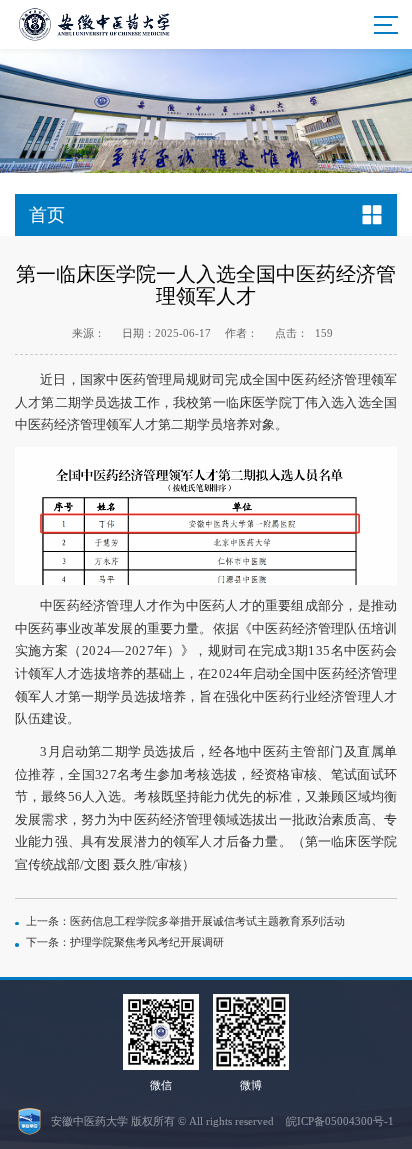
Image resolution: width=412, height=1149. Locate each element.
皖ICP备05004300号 (335, 1121)
